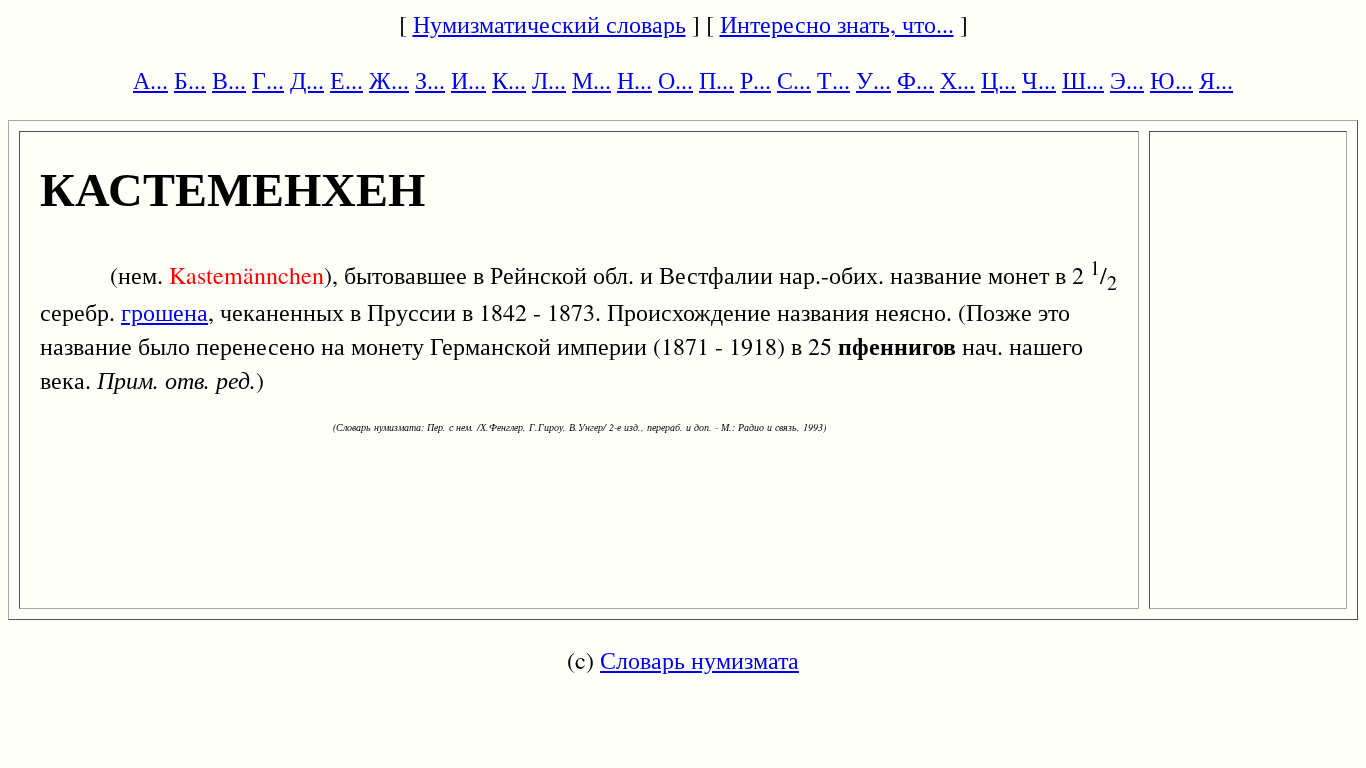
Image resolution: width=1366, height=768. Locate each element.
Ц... (998, 80)
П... (716, 80)
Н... (634, 80)
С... (794, 80)
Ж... (389, 80)
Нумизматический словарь (549, 24)
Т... (833, 80)
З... (430, 80)
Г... (268, 80)
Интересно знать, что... (837, 24)
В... (229, 80)
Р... (755, 80)
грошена (164, 312)
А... (150, 80)
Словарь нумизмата (699, 660)
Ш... (1083, 80)
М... (591, 80)
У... (873, 80)
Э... (1127, 80)
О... (675, 80)
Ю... (1171, 80)
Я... (1216, 80)
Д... (307, 80)
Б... (190, 80)
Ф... (915, 80)
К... (509, 80)
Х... (957, 80)
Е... (346, 80)
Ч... (1039, 80)
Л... (549, 80)
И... (468, 80)
